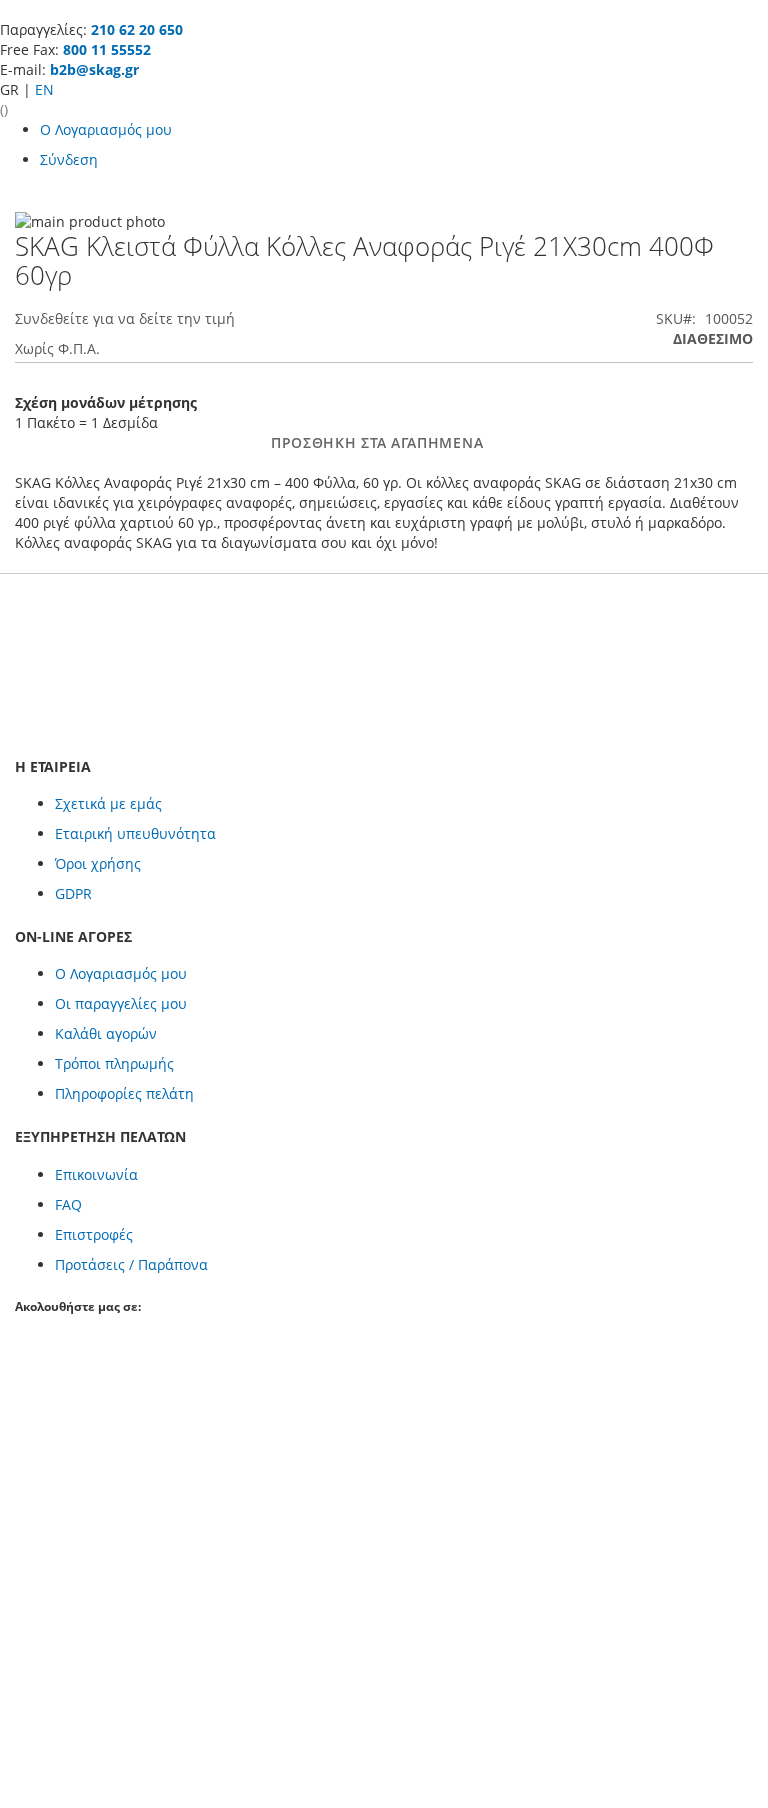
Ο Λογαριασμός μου (106, 129)
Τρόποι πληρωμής (114, 1063)
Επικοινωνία (96, 1174)
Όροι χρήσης (98, 863)
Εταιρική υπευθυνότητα (135, 833)
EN (44, 89)
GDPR (73, 893)
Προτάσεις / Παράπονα (131, 1264)
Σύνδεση (69, 159)
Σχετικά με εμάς (108, 803)
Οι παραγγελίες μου (121, 1003)
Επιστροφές (94, 1234)
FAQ (68, 1204)
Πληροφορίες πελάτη (124, 1093)
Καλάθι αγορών (106, 1033)
